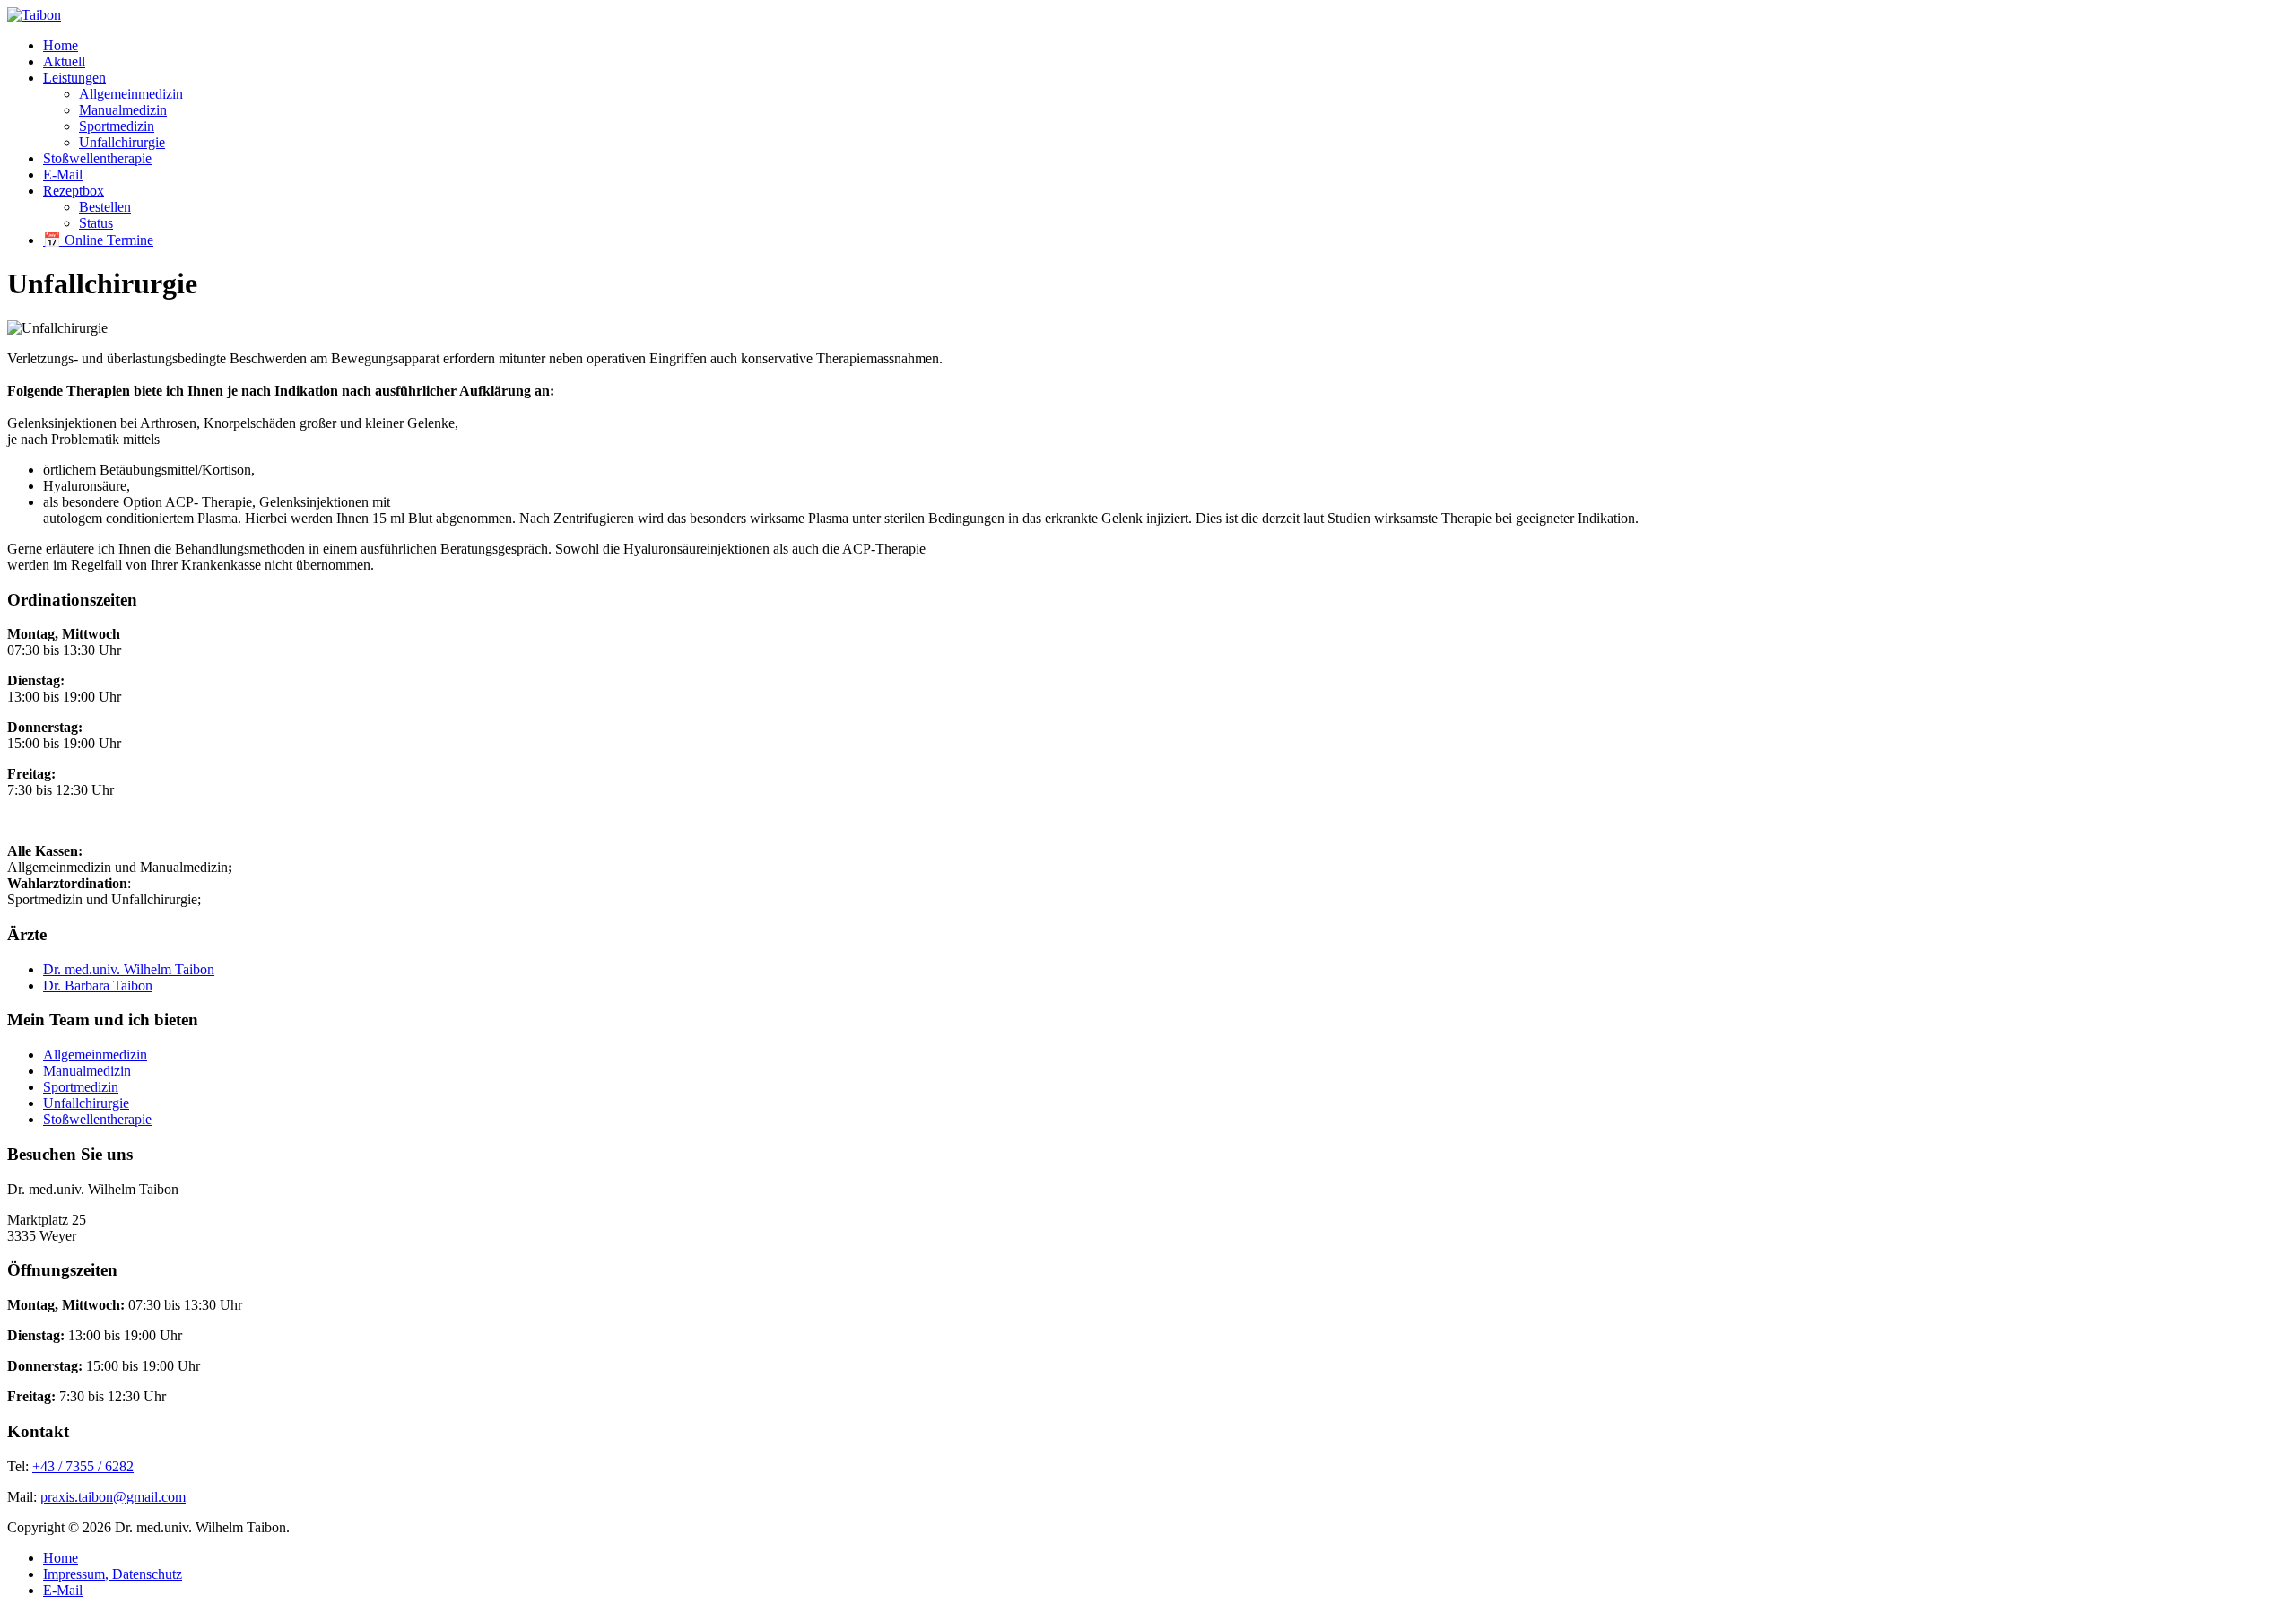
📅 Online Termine (98, 240)
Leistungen (74, 78)
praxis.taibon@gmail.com (113, 1497)
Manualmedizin (123, 110)
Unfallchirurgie (122, 142)
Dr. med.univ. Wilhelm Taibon (129, 969)
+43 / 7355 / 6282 (83, 1466)
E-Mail (63, 174)
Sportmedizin (117, 126)
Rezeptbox (74, 191)
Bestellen (105, 207)
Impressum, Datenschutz (113, 1574)
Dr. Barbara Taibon (98, 985)
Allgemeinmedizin (131, 94)
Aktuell (64, 61)
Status (96, 223)
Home (61, 45)
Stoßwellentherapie (97, 158)
